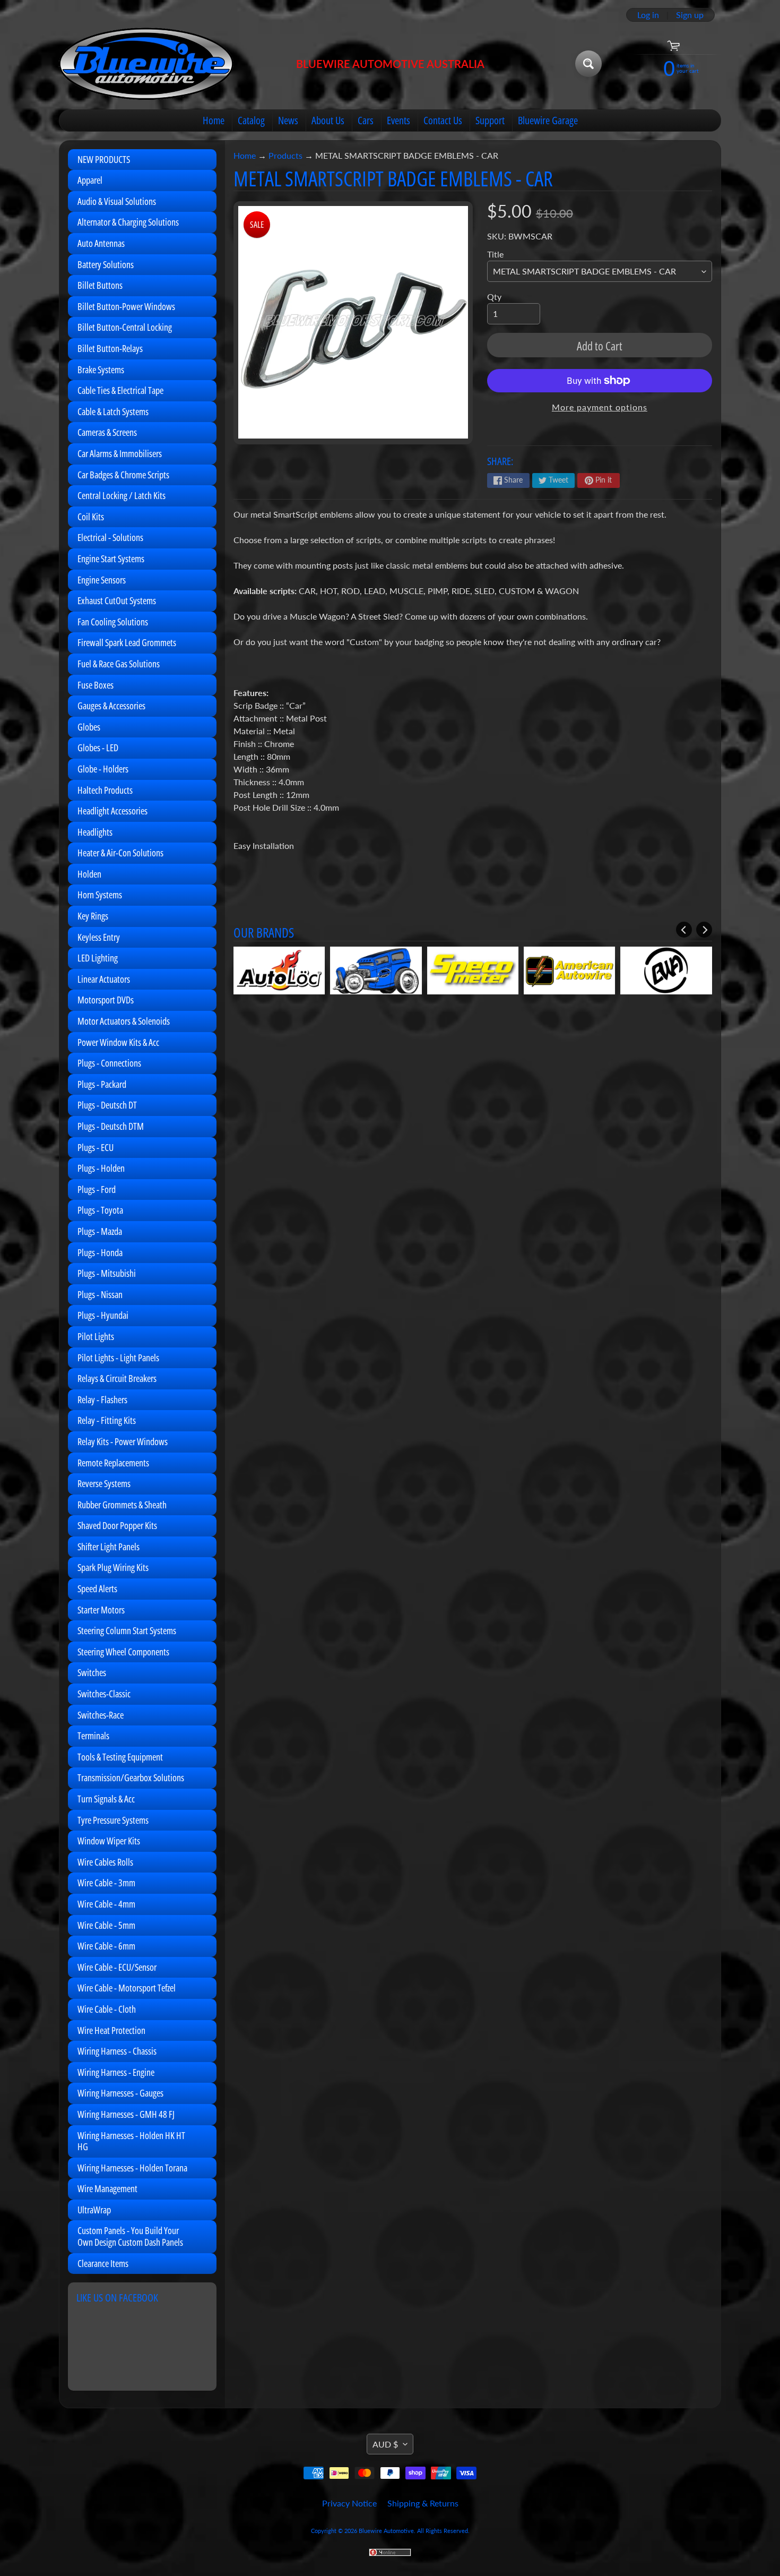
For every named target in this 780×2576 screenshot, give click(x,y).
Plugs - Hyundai (103, 1315)
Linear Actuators (104, 979)
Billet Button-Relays (110, 348)
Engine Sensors (102, 580)
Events (398, 120)
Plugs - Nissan (100, 1294)
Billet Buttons (100, 285)
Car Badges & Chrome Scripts (123, 475)
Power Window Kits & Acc (118, 1042)
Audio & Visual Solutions (117, 201)
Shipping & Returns (423, 2503)
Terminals (93, 1736)
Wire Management (107, 2188)
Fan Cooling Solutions (113, 622)
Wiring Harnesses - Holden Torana (132, 2168)
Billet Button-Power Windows (126, 306)
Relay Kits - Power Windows (123, 1441)
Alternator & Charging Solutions (128, 222)
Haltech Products (105, 790)
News (288, 120)
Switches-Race (101, 1715)
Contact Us (443, 120)
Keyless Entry (99, 937)
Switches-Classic (104, 1694)
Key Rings (93, 916)
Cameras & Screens (107, 432)
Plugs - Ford (97, 1189)
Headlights (95, 832)
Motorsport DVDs (106, 1000)
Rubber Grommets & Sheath (122, 1505)
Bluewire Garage (548, 120)
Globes (89, 727)
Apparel (90, 180)
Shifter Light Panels (109, 1547)
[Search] (588, 64)
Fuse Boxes (96, 685)
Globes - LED (98, 748)
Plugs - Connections (109, 1063)
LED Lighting (98, 958)
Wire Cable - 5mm (106, 1925)
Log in (648, 15)
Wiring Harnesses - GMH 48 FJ (126, 2114)
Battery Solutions (106, 264)
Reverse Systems (104, 1483)
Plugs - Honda (100, 1252)
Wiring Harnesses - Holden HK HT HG (131, 2141)
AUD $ (385, 2444)
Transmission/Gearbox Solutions (131, 1778)
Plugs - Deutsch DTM (111, 1126)
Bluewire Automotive (386, 2531)
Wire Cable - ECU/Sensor (117, 1967)
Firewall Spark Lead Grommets (127, 642)
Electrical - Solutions (110, 537)
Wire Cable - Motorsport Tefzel (127, 1988)
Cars (366, 120)
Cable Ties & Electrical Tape (120, 390)
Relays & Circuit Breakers (117, 1378)
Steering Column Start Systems (127, 1630)
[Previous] (684, 930)
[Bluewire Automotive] (146, 64)
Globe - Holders (103, 769)
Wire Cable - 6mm (106, 1946)
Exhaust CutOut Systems (117, 600)
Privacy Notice (349, 2503)
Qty (494, 297)
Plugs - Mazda (100, 1231)
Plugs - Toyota (100, 1210)
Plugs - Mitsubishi (107, 1273)
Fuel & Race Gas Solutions (119, 664)
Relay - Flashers (102, 1399)
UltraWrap (94, 2210)
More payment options (600, 407)
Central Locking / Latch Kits (122, 495)
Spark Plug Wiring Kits (113, 1567)
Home (214, 120)
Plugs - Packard (102, 1084)
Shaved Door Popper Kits (117, 1525)
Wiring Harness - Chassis (117, 2051)
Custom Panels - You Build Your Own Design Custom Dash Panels (130, 2236)
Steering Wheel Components (123, 1652)
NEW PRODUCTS (104, 159)
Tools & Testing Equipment (120, 1757)
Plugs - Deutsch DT (107, 1105)
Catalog (251, 120)
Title (495, 254)
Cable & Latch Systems (113, 411)
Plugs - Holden (101, 1168)
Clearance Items (103, 2263)
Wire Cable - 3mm (106, 1883)
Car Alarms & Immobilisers (120, 453)
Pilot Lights (96, 1336)
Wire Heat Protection (111, 2030)
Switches (92, 1672)
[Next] (704, 930)
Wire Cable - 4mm (106, 1904)
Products (285, 155)
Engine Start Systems (111, 559)
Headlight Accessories (112, 811)
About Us (328, 120)
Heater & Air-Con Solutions (120, 853)
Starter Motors (101, 1610)
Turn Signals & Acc (106, 1799)
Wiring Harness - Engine (116, 2072)
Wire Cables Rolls (105, 1862)
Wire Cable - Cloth (107, 2009)
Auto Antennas (101, 243)
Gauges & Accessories (111, 706)
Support (490, 120)
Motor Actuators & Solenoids (124, 1021)
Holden (89, 874)
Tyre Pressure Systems (113, 1820)
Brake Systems (101, 370)
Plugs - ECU (96, 1147)
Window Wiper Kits (109, 1841)
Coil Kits (91, 517)
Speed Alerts (97, 1588)
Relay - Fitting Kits (107, 1420)
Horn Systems (100, 895)
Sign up (690, 15)
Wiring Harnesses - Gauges (120, 2093)
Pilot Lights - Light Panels (118, 1358)
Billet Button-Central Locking (125, 327)
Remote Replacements (113, 1463)
